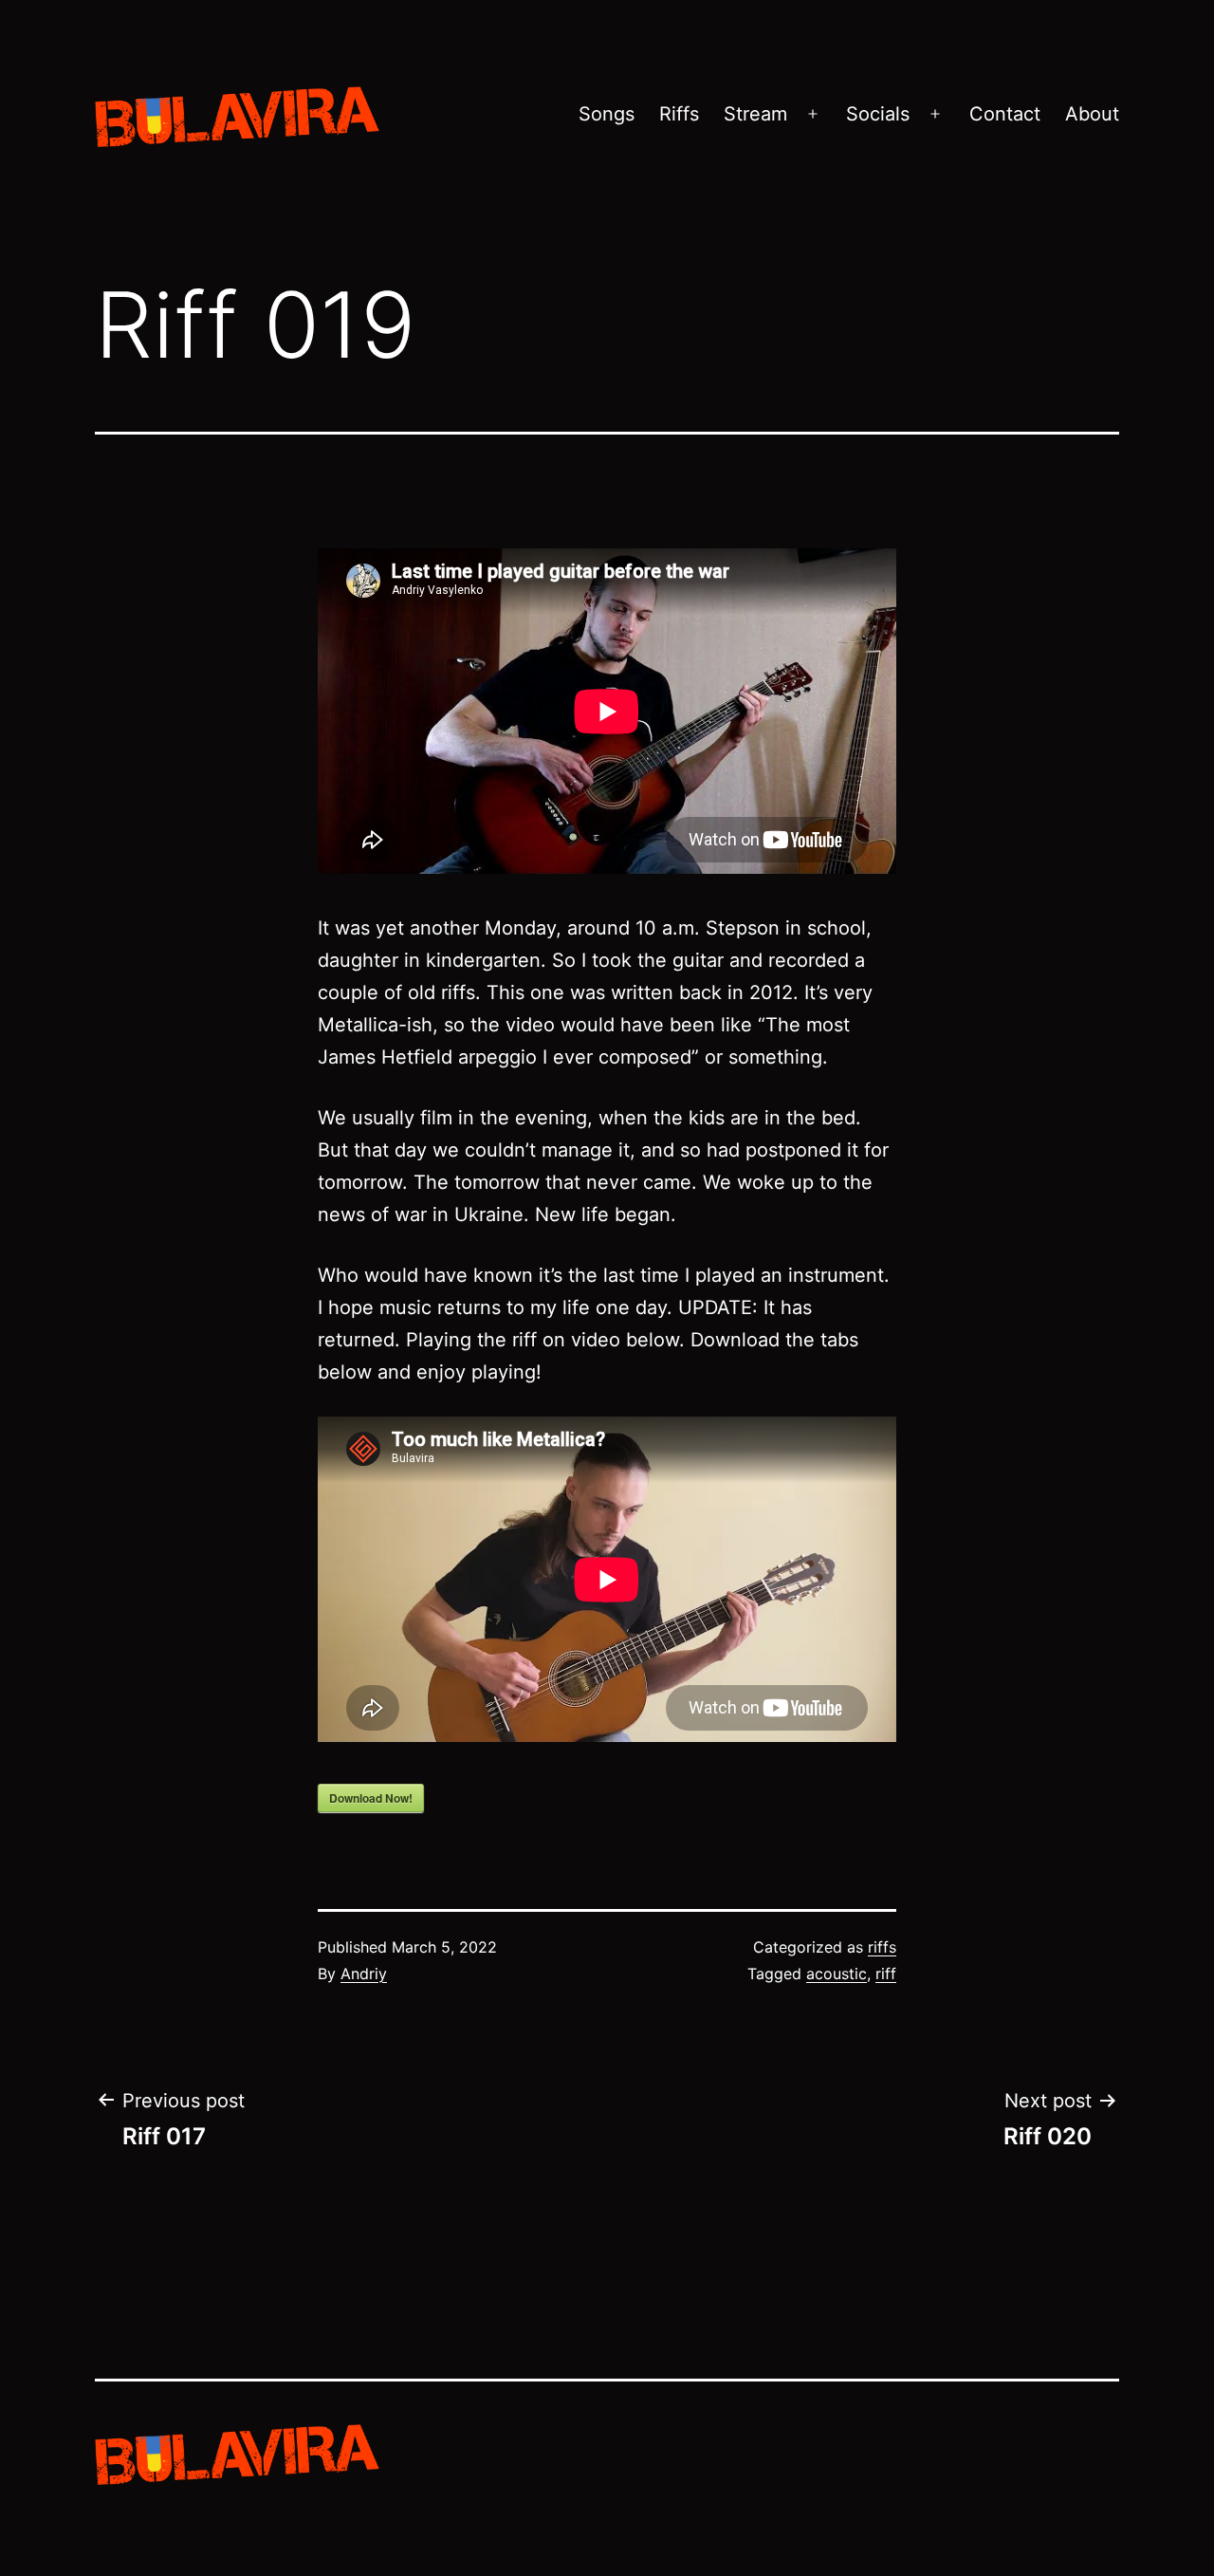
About (1092, 114)
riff (886, 1974)
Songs (607, 114)
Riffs (679, 114)
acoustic (837, 1974)
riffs (882, 1947)
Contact (1005, 114)
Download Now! (371, 1798)
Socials (878, 114)
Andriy (364, 1974)
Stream (755, 114)
